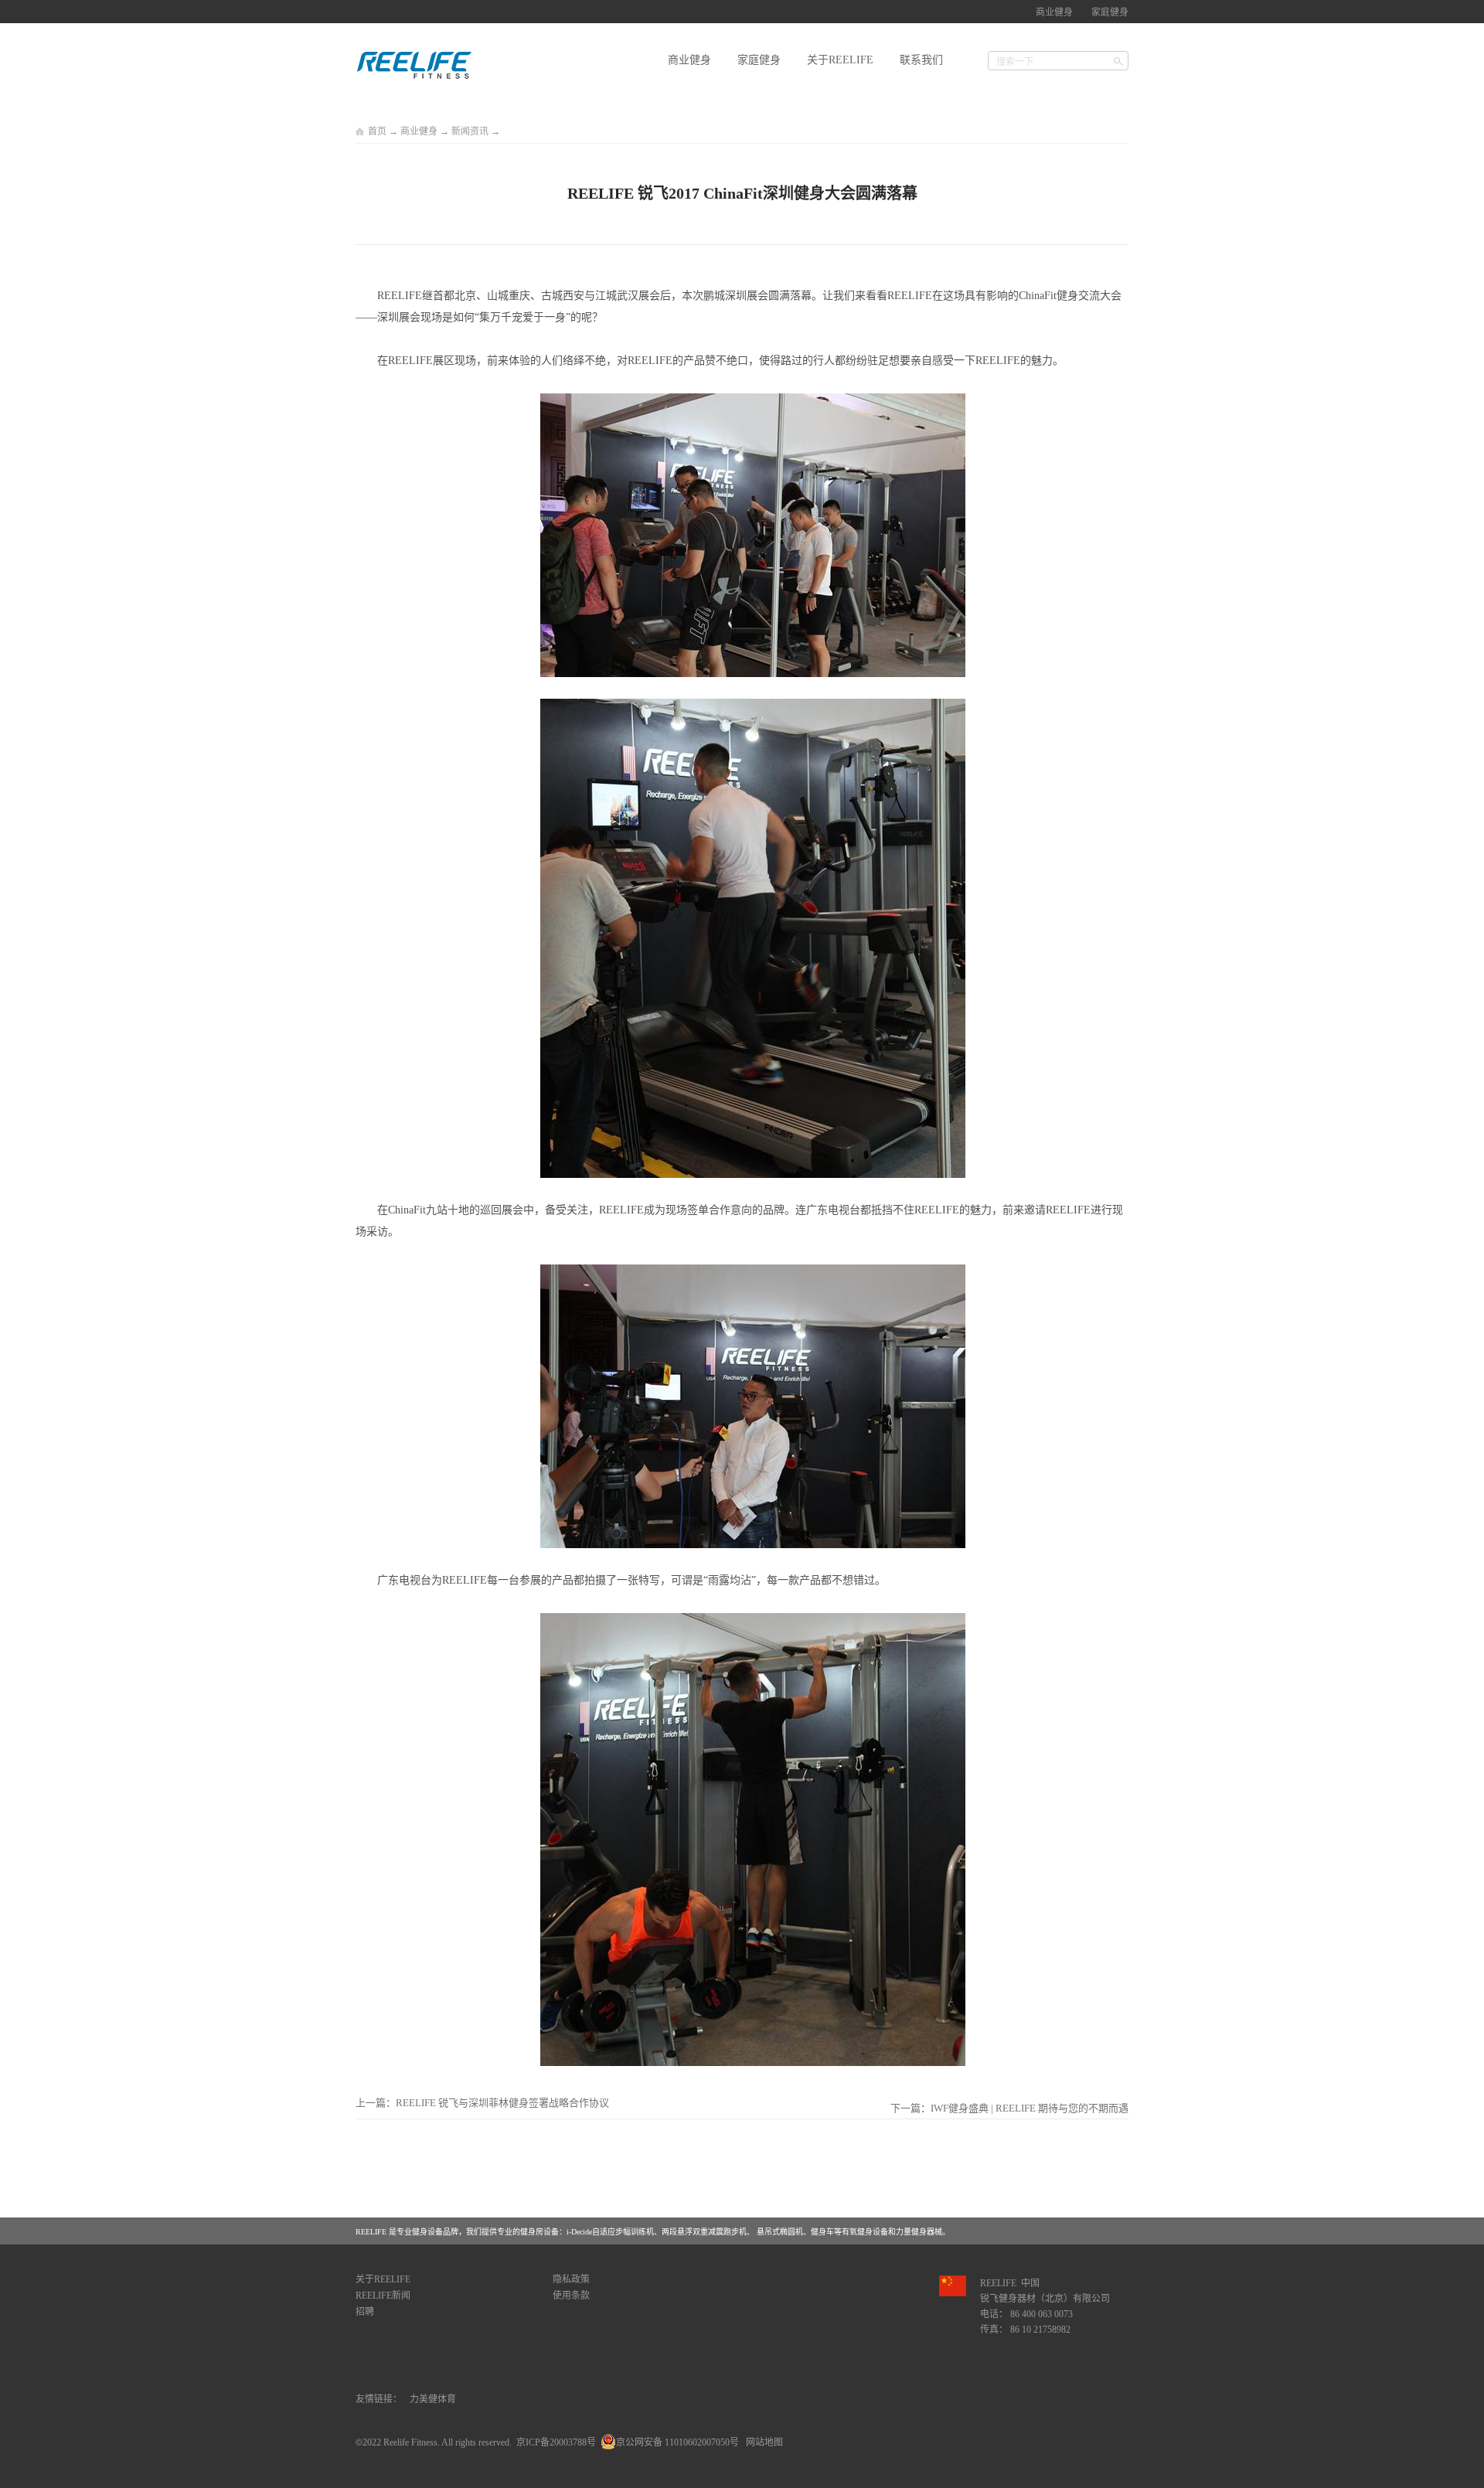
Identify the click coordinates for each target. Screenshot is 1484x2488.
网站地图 (762, 2442)
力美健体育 (433, 2399)
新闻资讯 (470, 131)
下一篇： (1009, 2108)
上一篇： (482, 2103)
